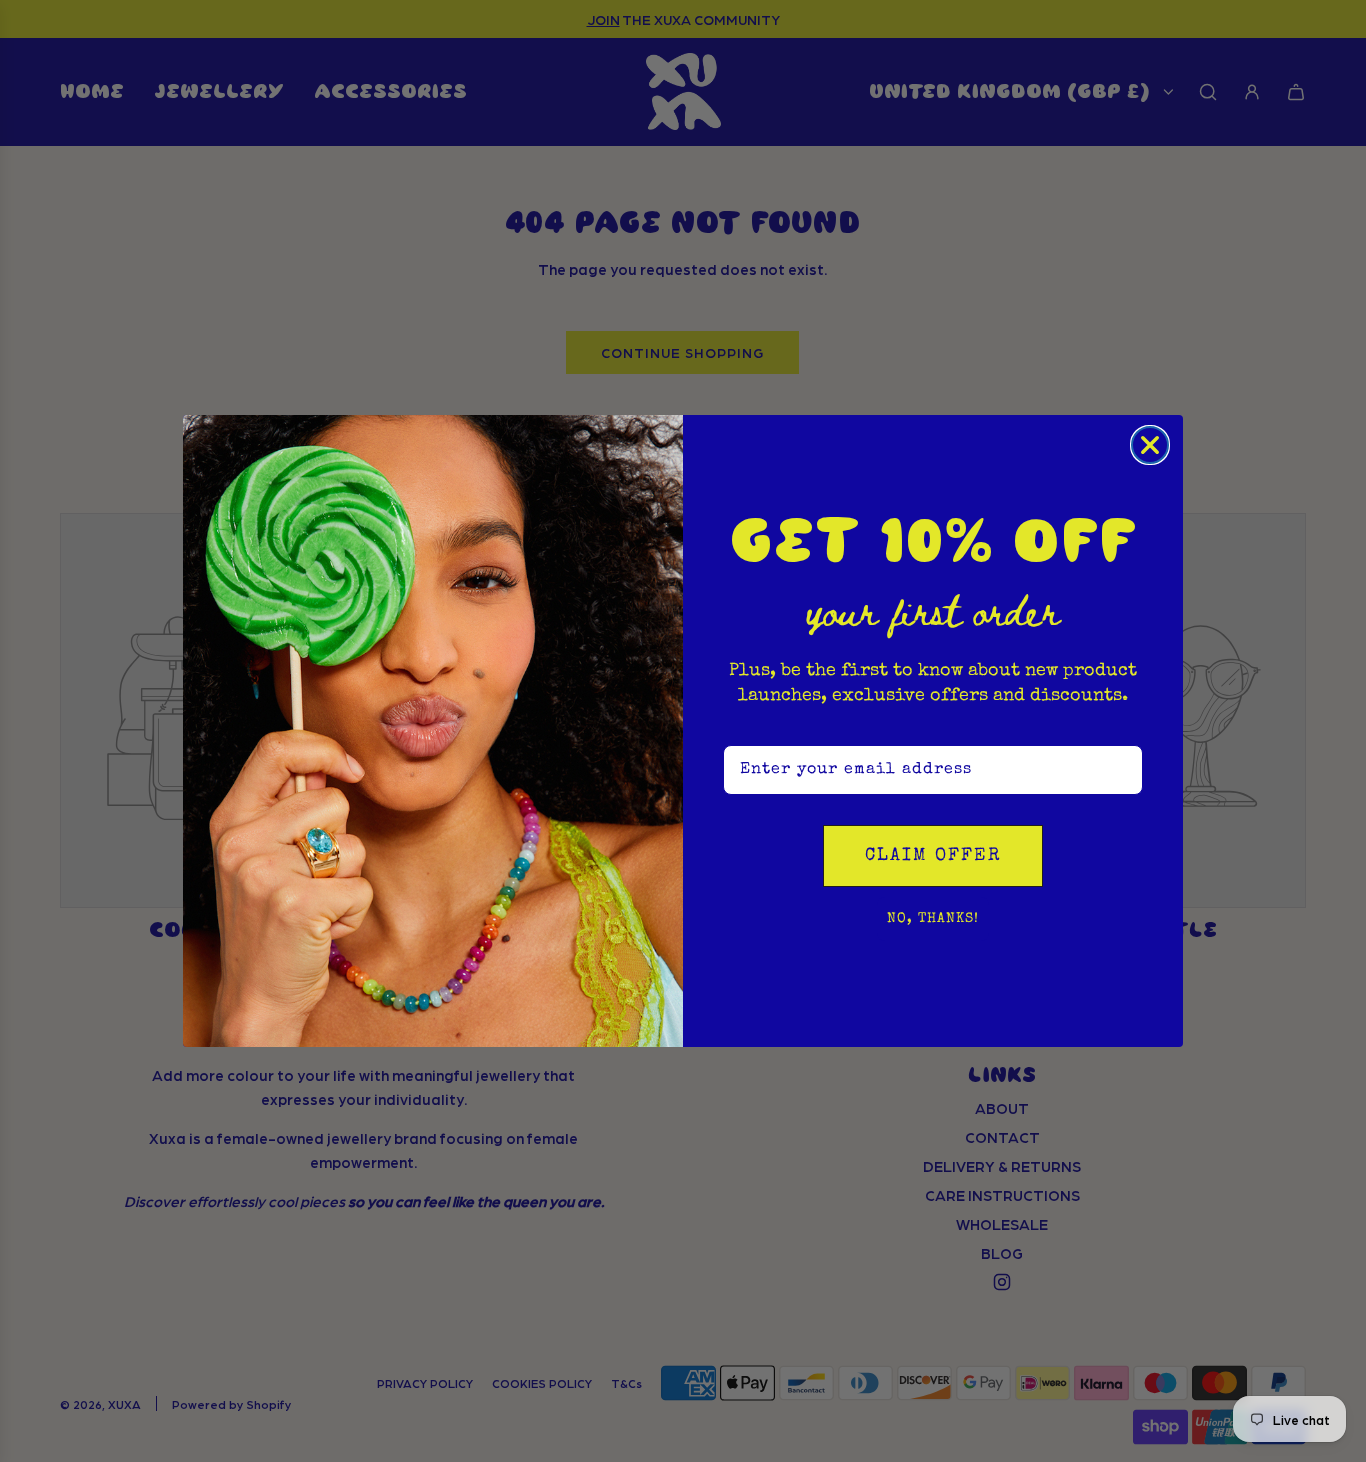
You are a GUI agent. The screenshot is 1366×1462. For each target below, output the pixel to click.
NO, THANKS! (933, 919)
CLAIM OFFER (933, 856)
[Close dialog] (1150, 445)
